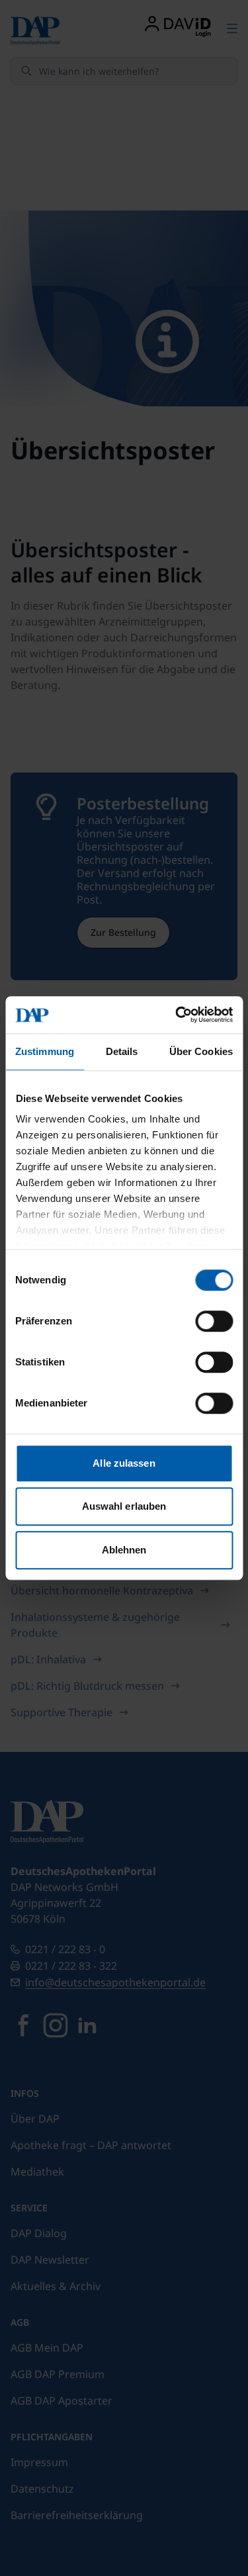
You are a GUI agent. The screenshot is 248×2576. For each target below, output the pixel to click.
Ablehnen (124, 1550)
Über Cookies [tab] (201, 1051)
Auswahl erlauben (124, 1506)
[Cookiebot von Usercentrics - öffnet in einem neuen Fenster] (177, 1015)
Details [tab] (122, 1051)
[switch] (214, 1321)
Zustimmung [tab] (45, 1051)
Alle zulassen (124, 1463)
